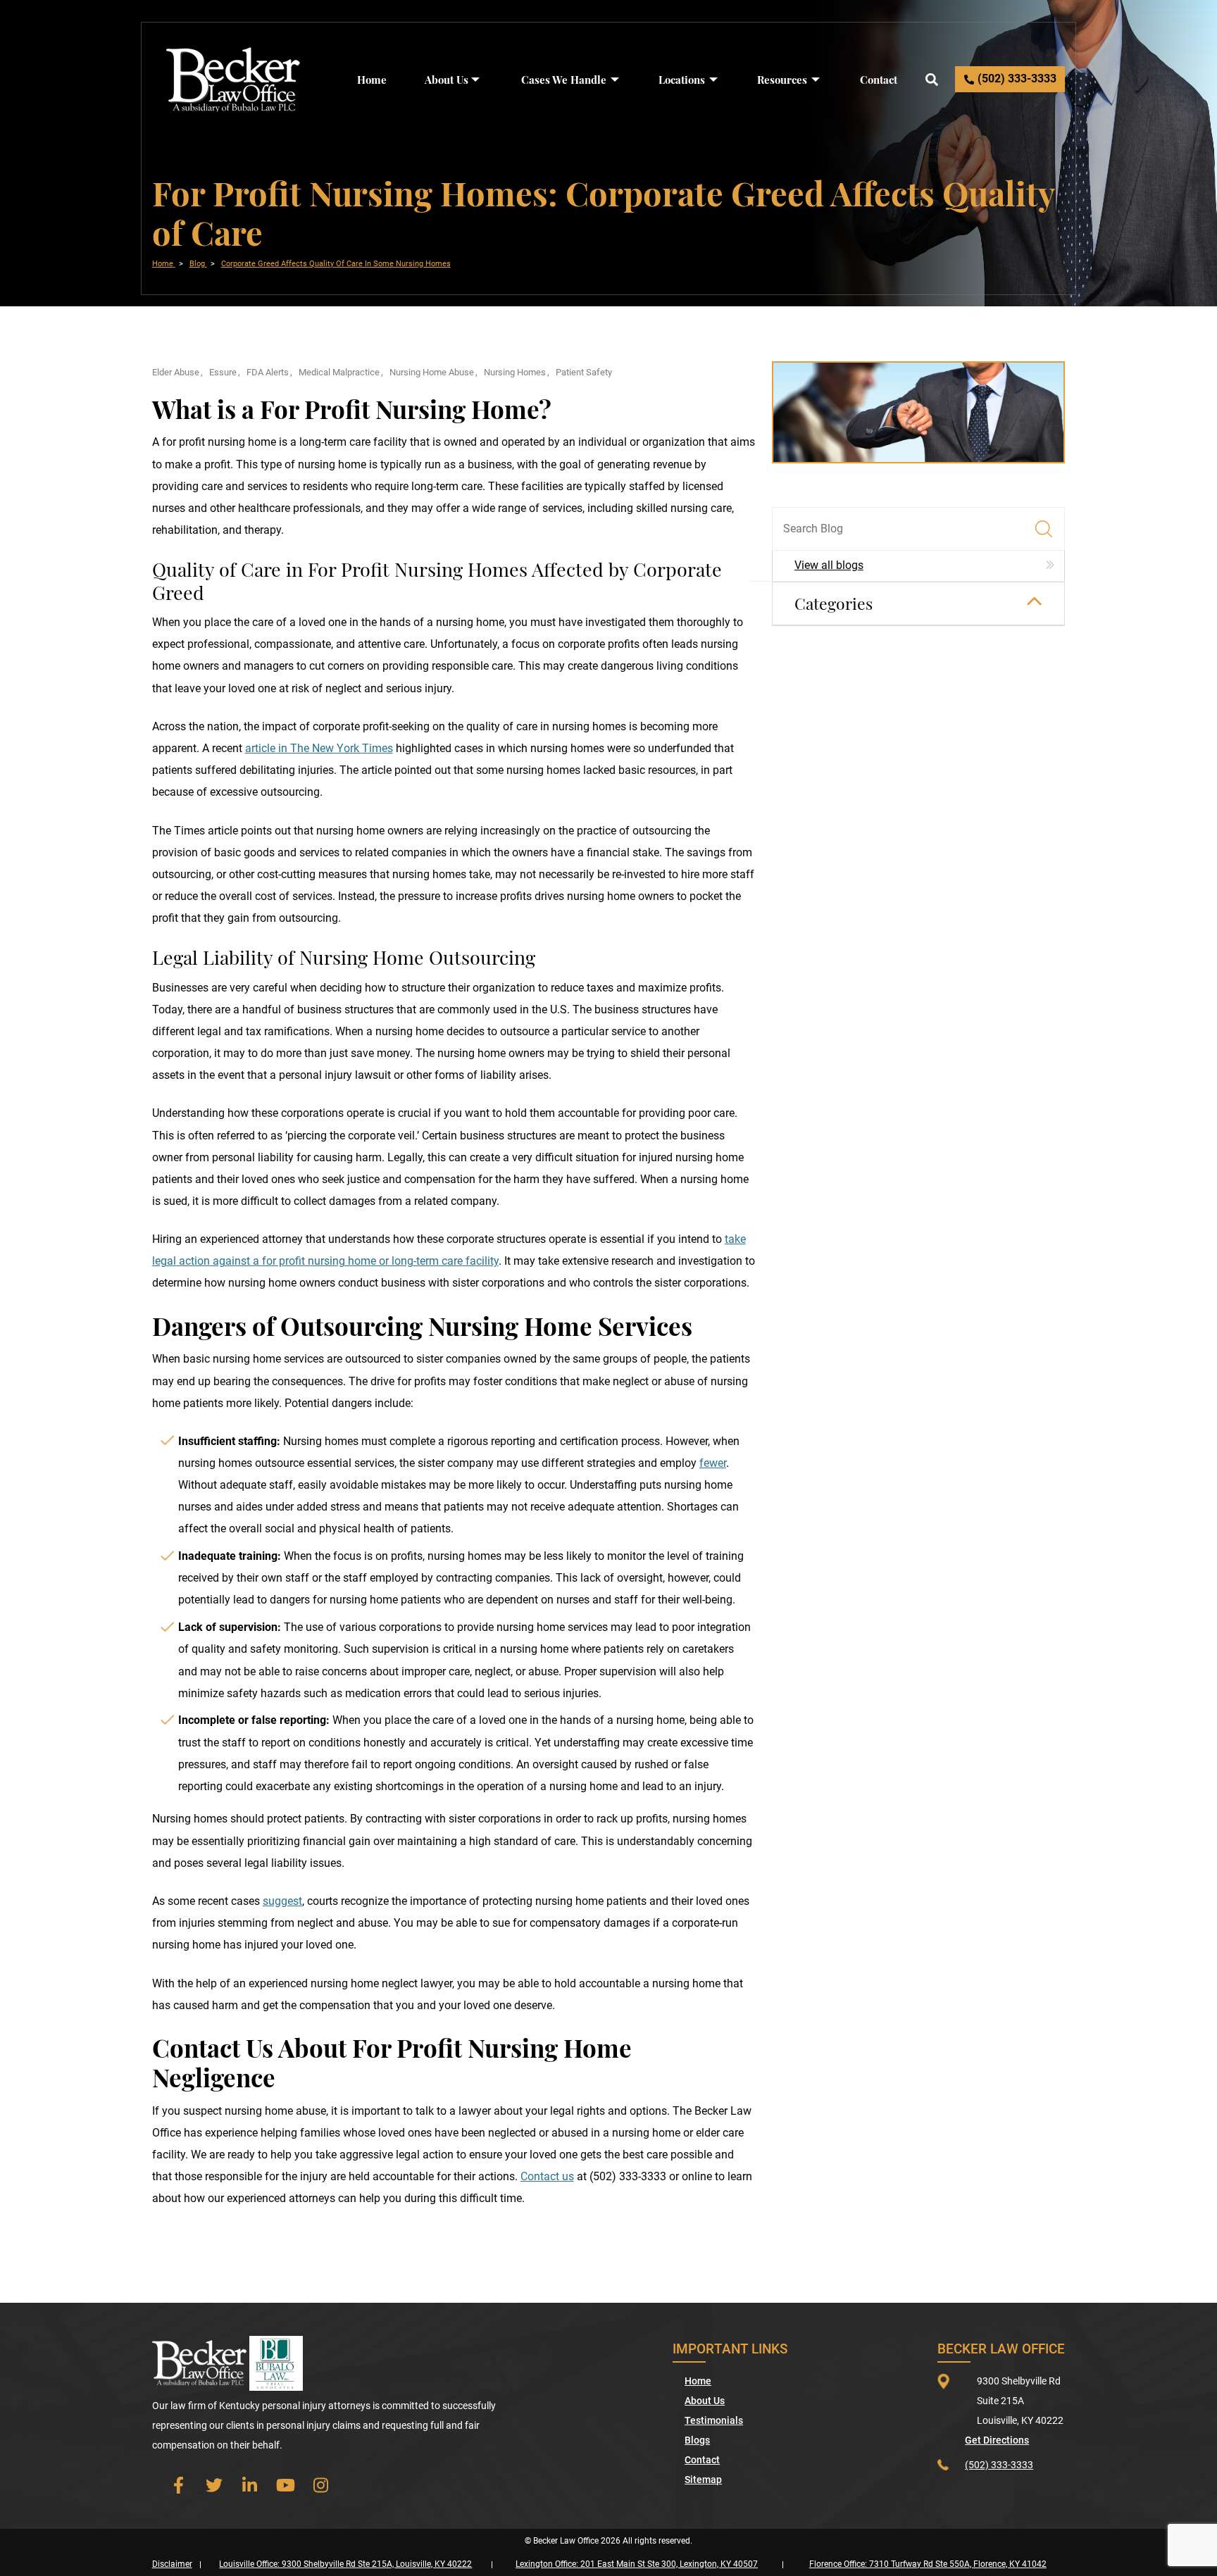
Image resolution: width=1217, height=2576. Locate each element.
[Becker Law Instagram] (322, 2485)
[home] (233, 79)
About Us (447, 80)
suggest (282, 1901)
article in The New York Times (319, 749)
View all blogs (829, 565)
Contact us (547, 2177)
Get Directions (997, 2440)
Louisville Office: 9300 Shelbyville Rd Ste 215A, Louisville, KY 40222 (345, 2564)
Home (372, 80)
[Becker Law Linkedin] (250, 2485)
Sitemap (703, 2480)
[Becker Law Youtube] (286, 2485)
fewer (713, 1463)
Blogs (697, 2440)
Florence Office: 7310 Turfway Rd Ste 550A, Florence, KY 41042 (928, 2564)
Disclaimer (172, 2564)
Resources (782, 80)
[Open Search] (931, 79)
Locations (682, 80)
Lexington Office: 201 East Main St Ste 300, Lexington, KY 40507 (637, 2564)
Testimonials (714, 2420)
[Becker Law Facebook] (179, 2485)
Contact (879, 80)
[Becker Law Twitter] (214, 2485)
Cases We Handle (564, 80)
